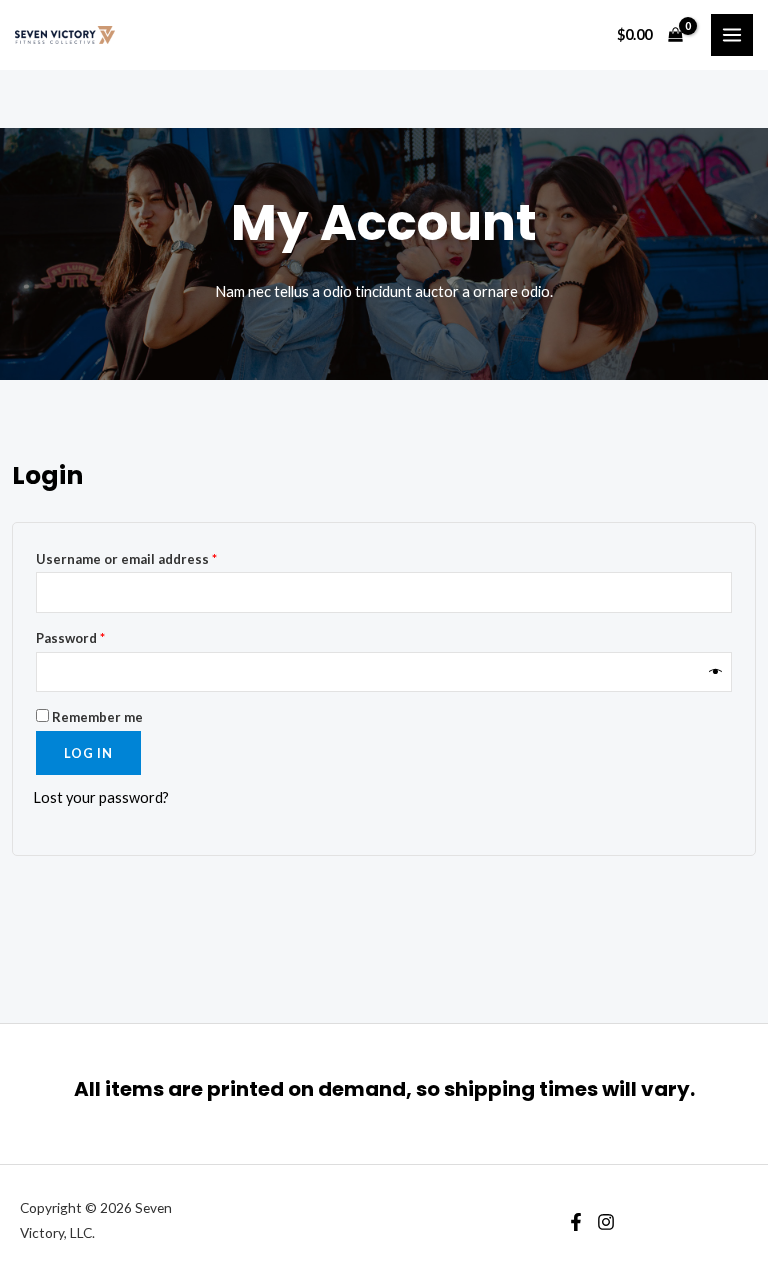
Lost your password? (101, 797)
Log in (88, 753)
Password (99, 637)
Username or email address (155, 558)
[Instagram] (606, 1222)
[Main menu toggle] (732, 35)
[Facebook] (576, 1222)
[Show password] (716, 672)
